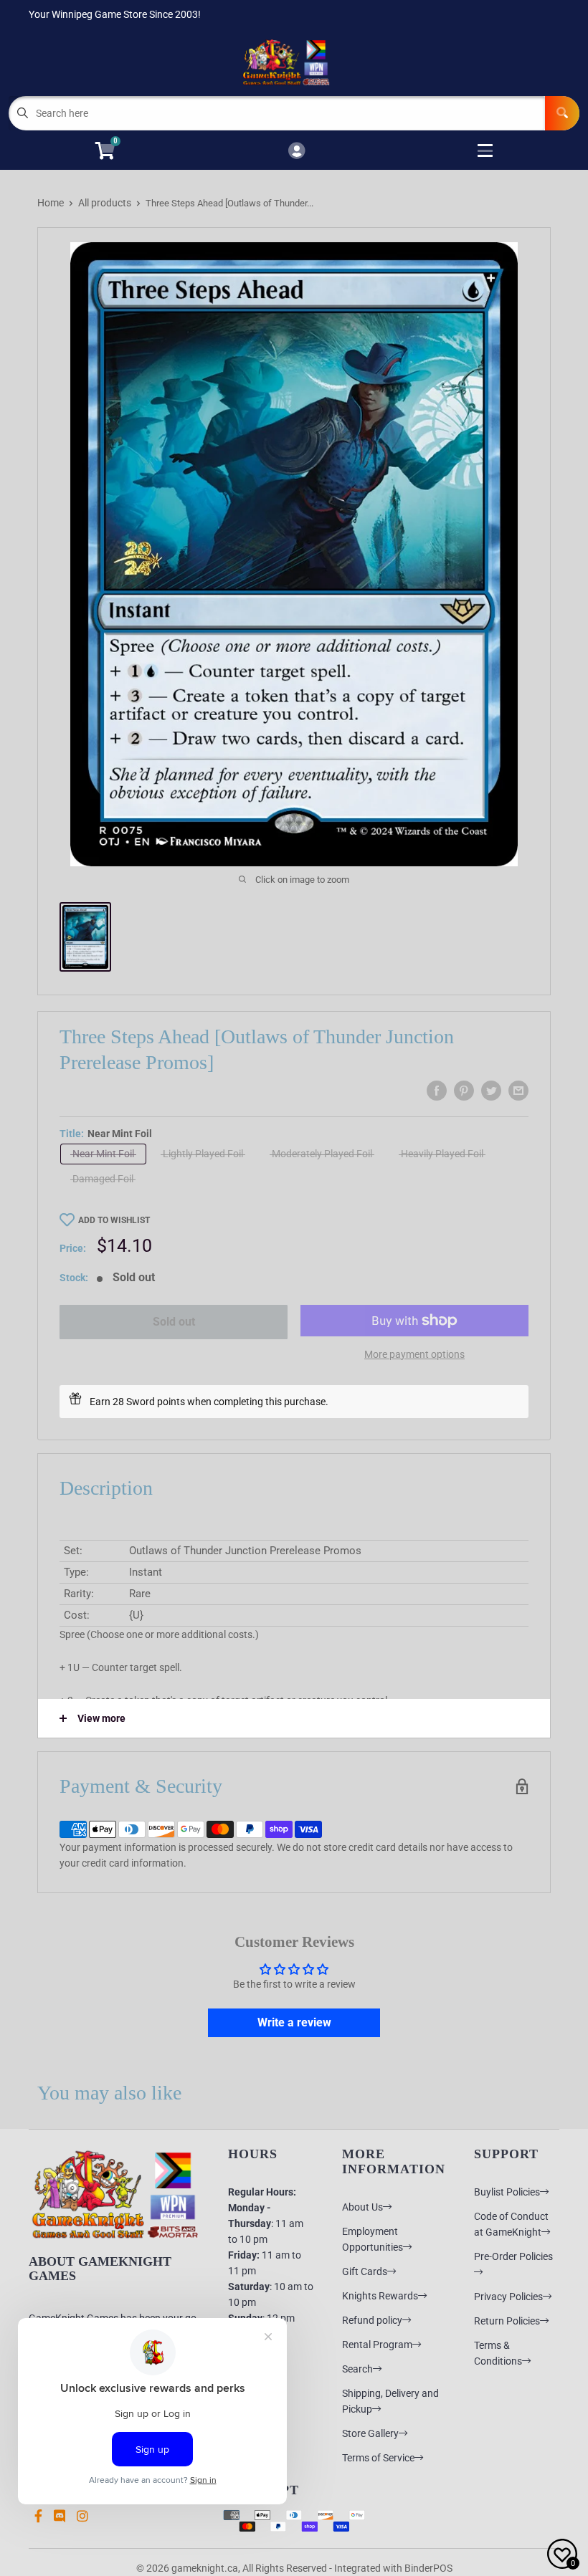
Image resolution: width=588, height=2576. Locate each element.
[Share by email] (518, 1091)
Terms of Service (378, 2458)
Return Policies (507, 2321)
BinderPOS (428, 2568)
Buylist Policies (507, 2192)
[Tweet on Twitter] (491, 1091)
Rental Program (377, 2345)
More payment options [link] (414, 1354)
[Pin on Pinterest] (464, 1091)
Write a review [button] (294, 2022)
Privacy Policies (508, 2297)
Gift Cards (365, 2271)
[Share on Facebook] (437, 1091)
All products (105, 203)
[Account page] (297, 152)
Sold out (174, 1322)
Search (357, 2369)
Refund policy (372, 2320)
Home (51, 203)
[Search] (562, 113)
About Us (362, 2207)
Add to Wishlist (114, 1220)
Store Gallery (370, 2433)
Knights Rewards (380, 2296)
